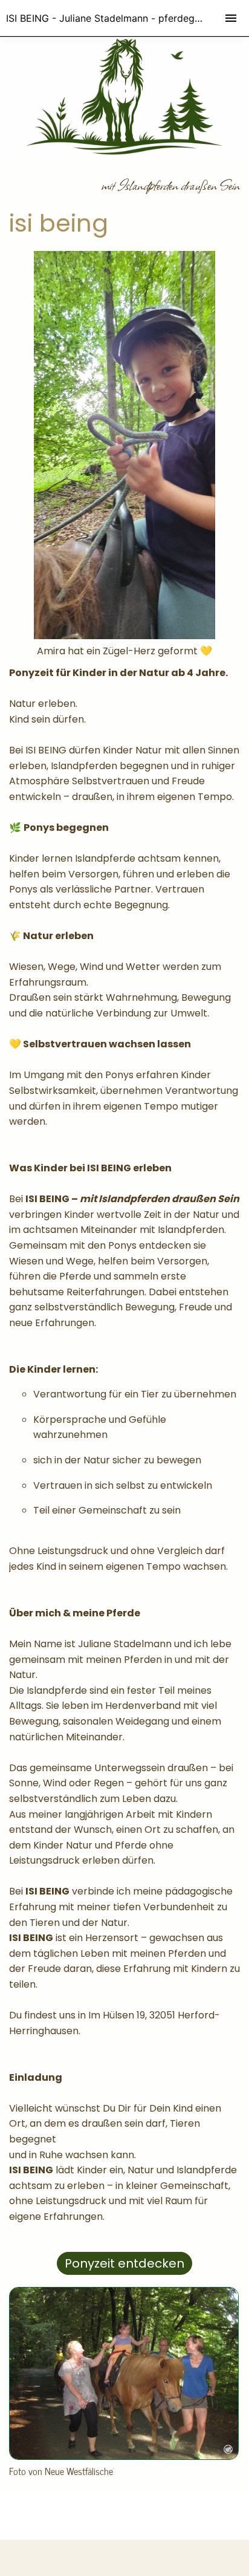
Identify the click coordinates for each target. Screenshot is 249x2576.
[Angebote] (124, 2457)
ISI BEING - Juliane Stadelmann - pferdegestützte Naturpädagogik (128, 18)
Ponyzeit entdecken (124, 2263)
